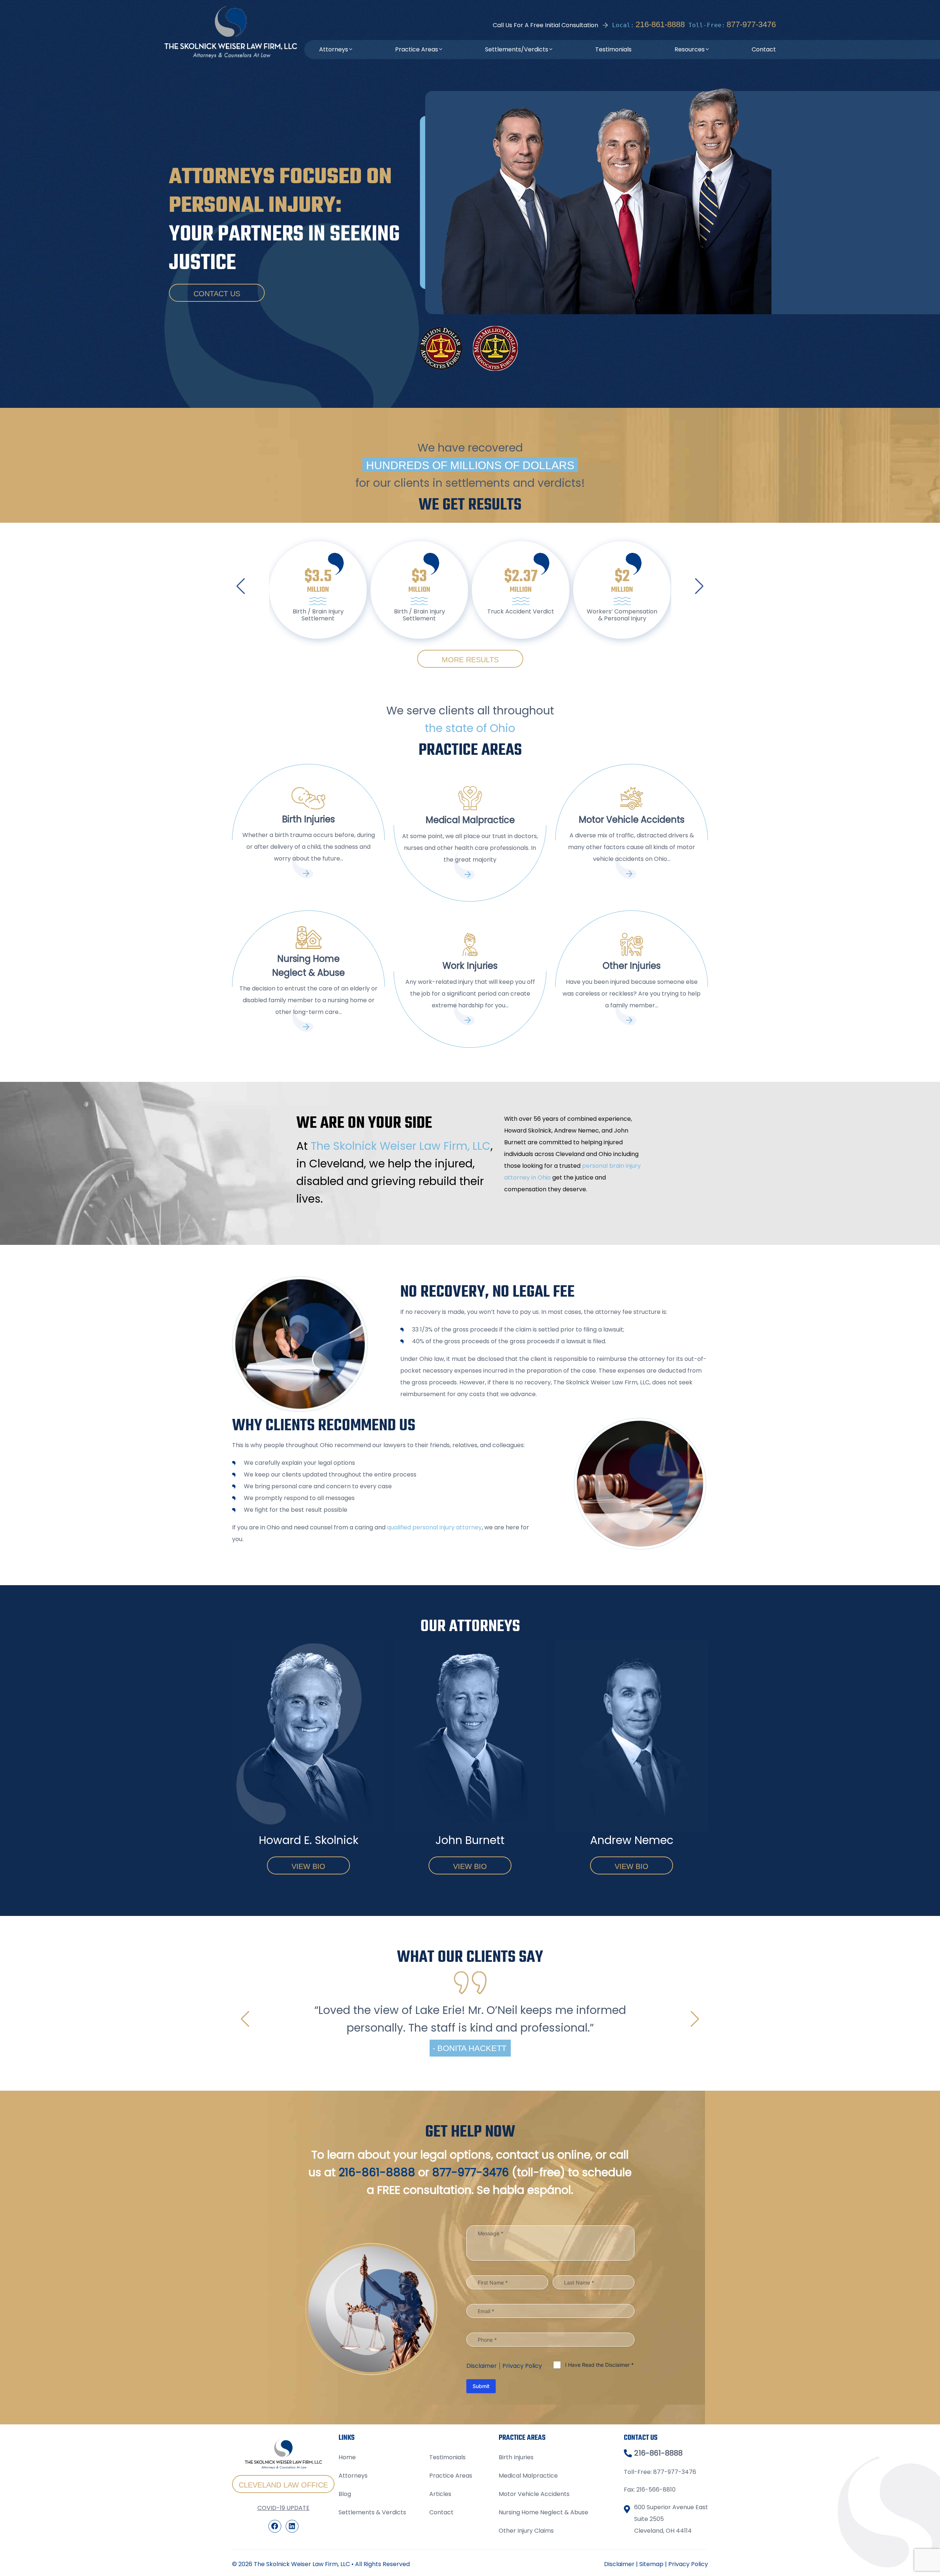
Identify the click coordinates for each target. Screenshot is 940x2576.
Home (347, 2545)
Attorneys (334, 49)
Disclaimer (482, 2454)
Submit (481, 2474)
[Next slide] (699, 586)
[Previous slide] (241, 586)
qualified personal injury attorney (434, 1527)
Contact (764, 49)
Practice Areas (417, 49)
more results (470, 660)
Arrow (308, 873)
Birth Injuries (516, 2545)
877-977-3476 (751, 24)
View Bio (308, 1866)
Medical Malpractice (528, 2564)
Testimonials (613, 49)
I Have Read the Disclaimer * (599, 2452)
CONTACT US (217, 294)
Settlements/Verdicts (517, 49)
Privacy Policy (522, 2454)
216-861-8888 (660, 24)
